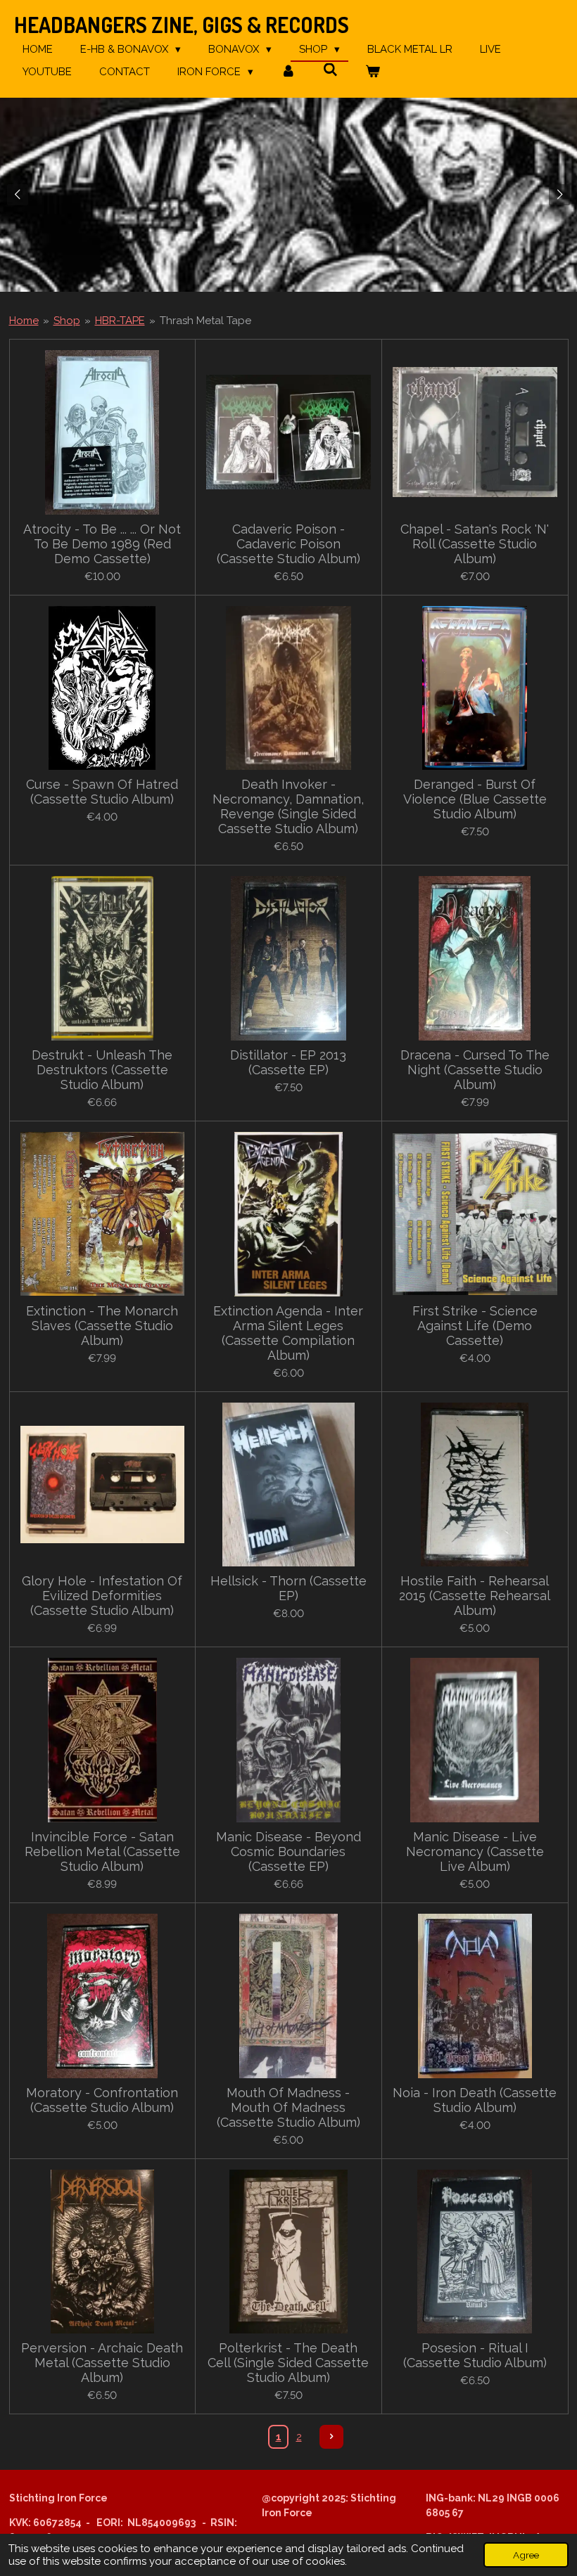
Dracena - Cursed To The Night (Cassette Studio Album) (475, 1070)
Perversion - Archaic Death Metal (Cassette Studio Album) (102, 2363)
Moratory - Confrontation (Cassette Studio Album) (102, 2100)
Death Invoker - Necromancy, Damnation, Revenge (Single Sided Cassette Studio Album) (288, 806)
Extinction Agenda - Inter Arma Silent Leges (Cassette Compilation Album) (288, 1333)
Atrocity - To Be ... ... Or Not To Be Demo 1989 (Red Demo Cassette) (102, 544)
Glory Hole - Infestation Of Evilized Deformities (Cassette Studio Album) (102, 1596)
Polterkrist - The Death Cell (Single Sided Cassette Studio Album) (288, 2363)
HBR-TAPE (120, 321)
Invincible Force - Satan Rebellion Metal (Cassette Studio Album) (102, 1851)
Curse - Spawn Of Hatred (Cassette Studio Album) (102, 792)
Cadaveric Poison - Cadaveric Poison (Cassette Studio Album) (288, 544)
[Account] (288, 72)
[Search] (330, 70)
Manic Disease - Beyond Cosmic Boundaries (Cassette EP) (288, 1851)
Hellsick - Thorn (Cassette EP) (288, 1588)
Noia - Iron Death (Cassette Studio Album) (475, 2100)
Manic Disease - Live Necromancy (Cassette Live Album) (475, 1851)
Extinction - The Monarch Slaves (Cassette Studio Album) (102, 1326)
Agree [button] (526, 2555)
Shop (67, 321)
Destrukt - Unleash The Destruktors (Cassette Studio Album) (102, 1070)
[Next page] (331, 2437)
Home (24, 321)
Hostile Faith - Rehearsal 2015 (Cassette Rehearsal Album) (475, 1596)
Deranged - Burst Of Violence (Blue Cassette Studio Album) (475, 799)
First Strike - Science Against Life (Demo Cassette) (475, 1326)
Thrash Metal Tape (205, 321)
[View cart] (373, 72)
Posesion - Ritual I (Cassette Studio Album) (475, 2355)
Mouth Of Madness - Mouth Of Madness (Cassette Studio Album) (288, 2107)
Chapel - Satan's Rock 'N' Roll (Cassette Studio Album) (475, 544)
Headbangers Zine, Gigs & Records (182, 25)
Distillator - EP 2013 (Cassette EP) (288, 1062)
